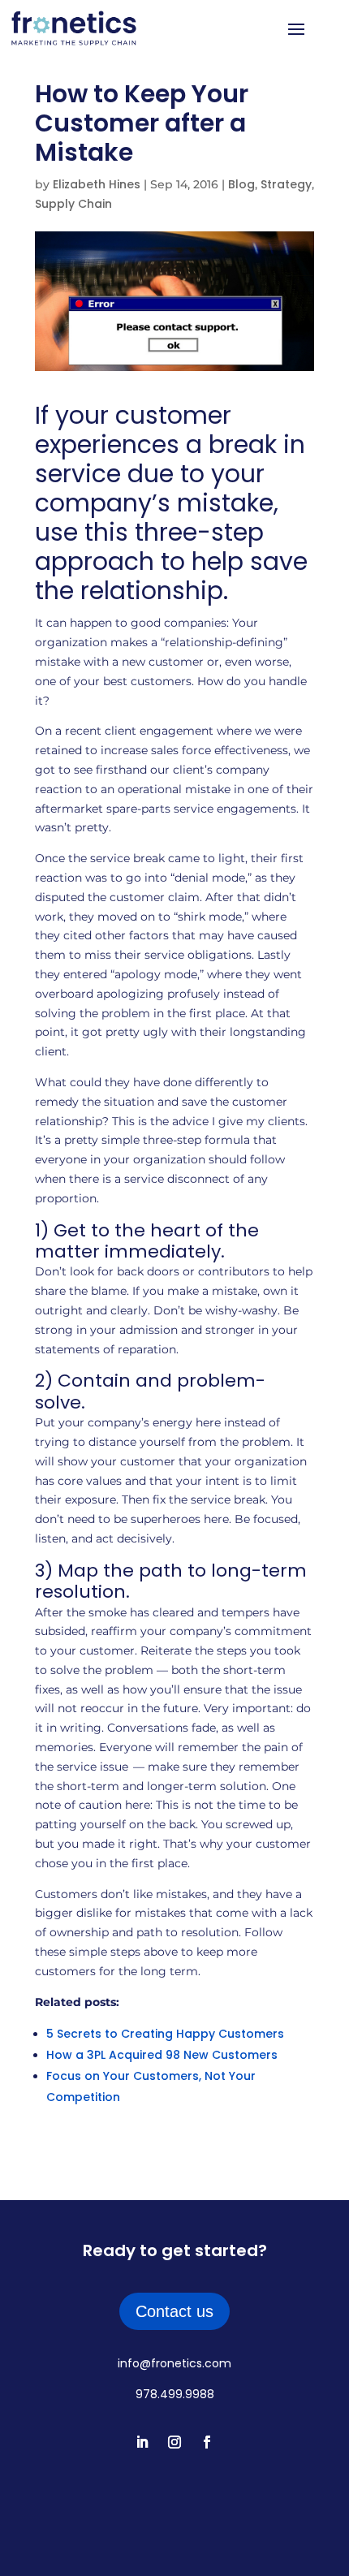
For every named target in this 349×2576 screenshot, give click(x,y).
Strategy (286, 184)
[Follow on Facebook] (207, 2442)
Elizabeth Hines (97, 184)
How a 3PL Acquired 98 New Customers (162, 2055)
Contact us (174, 2311)
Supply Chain (73, 204)
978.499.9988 (175, 2394)
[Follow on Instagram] (174, 2442)
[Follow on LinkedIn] (142, 2442)
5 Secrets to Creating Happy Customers (165, 2034)
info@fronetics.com (174, 2363)
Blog (241, 184)
